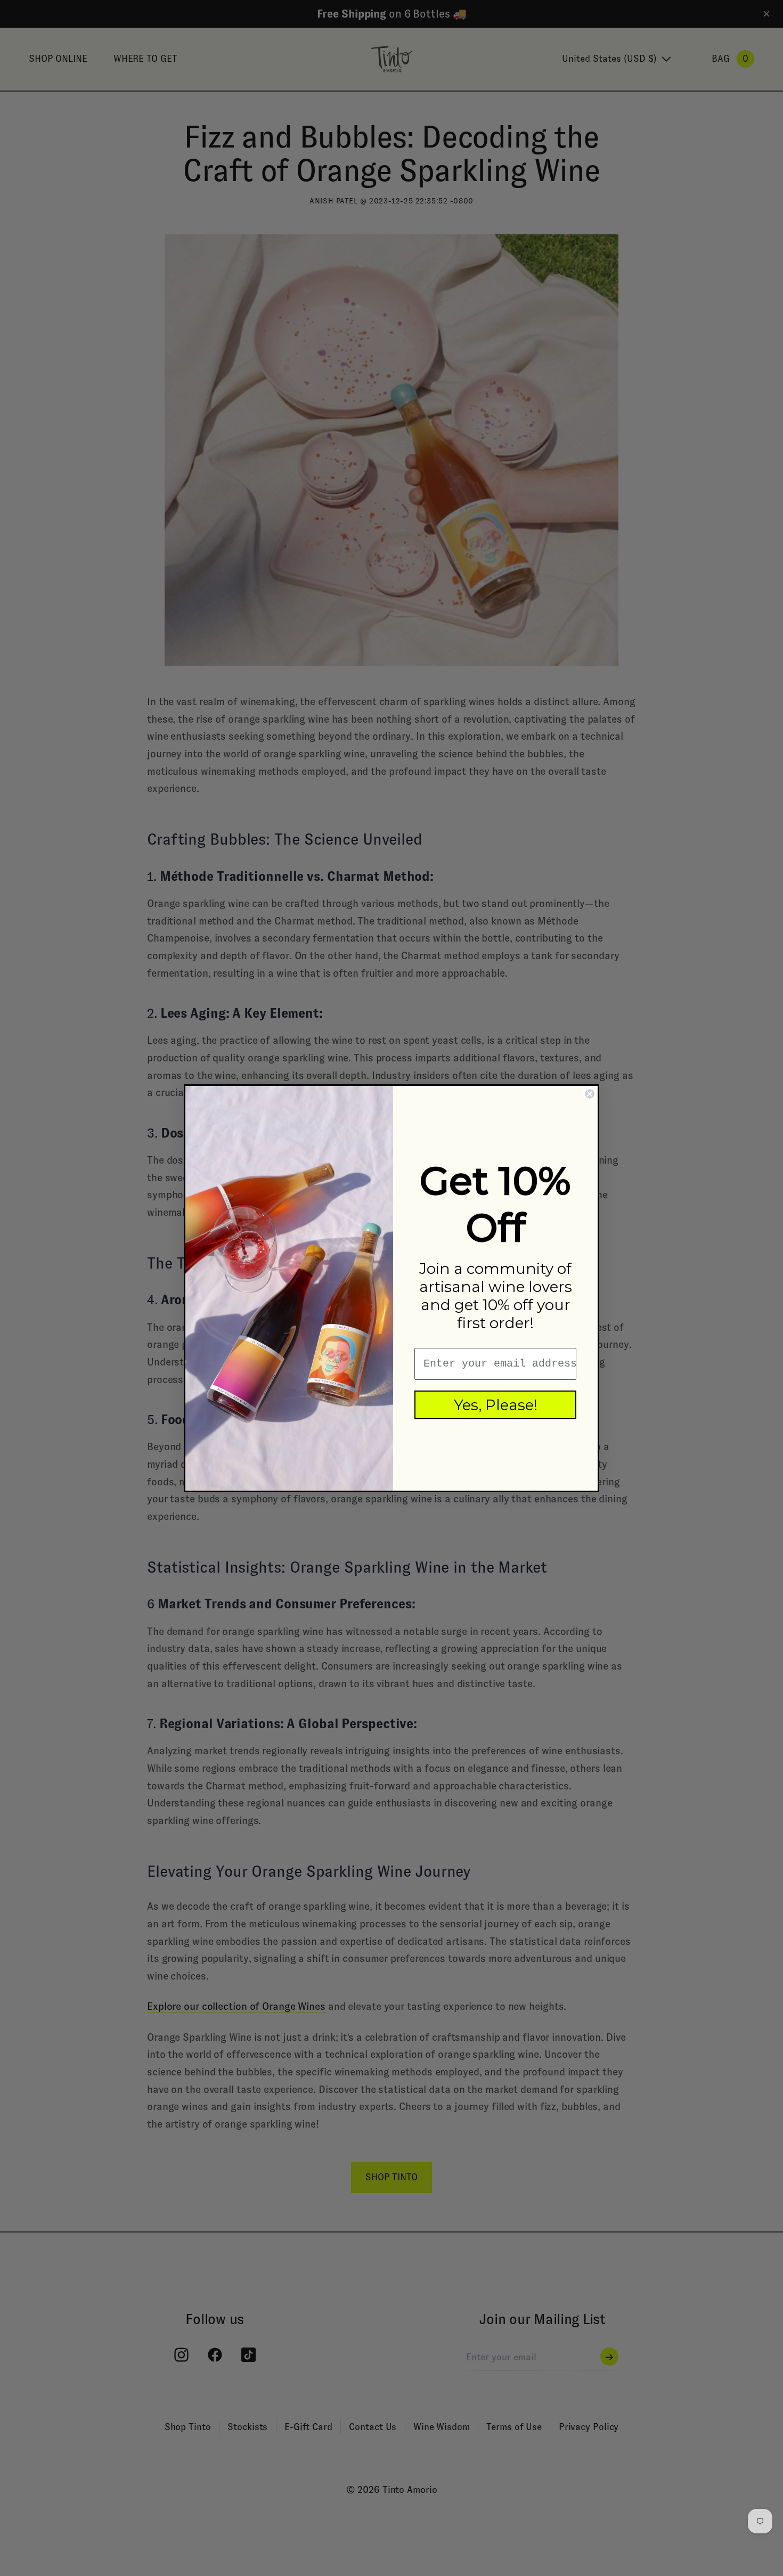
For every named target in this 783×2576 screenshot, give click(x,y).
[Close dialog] (590, 1094)
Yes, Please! (496, 1405)
